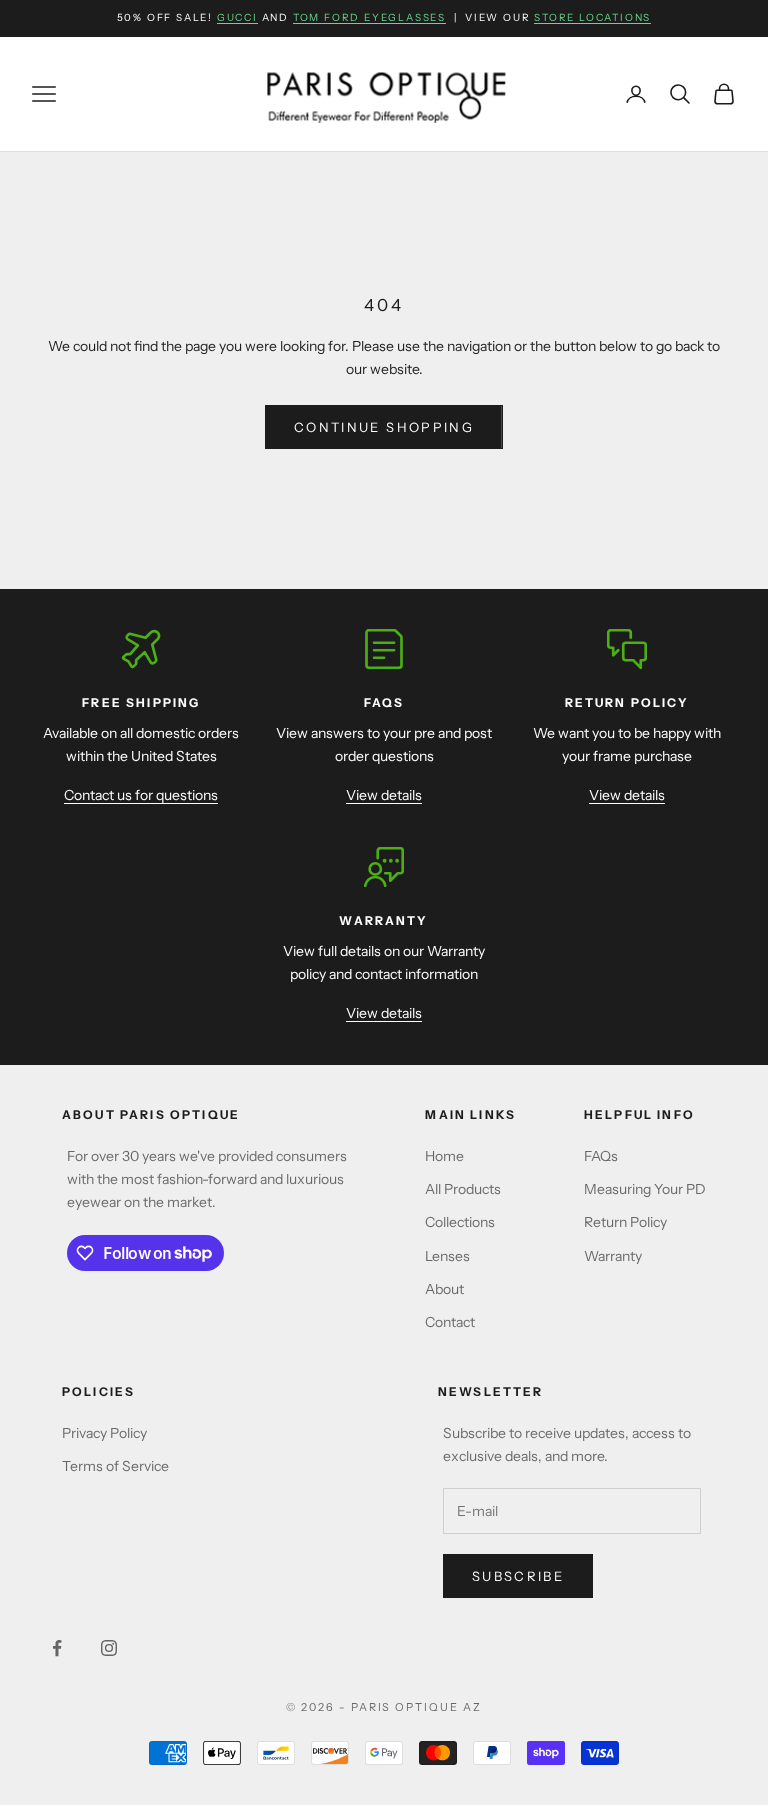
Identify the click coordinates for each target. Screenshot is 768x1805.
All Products (463, 1189)
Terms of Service (115, 1466)
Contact (450, 1322)
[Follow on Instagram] (109, 1648)
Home (444, 1156)
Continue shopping (384, 427)
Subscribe (518, 1576)
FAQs (601, 1156)
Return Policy (625, 1222)
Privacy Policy (104, 1433)
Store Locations (592, 17)
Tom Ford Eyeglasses (369, 17)
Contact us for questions (141, 795)
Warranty (613, 1256)
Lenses (447, 1256)
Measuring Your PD (645, 1189)
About (444, 1289)
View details (384, 795)
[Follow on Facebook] (57, 1648)
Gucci (237, 17)
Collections (460, 1222)
